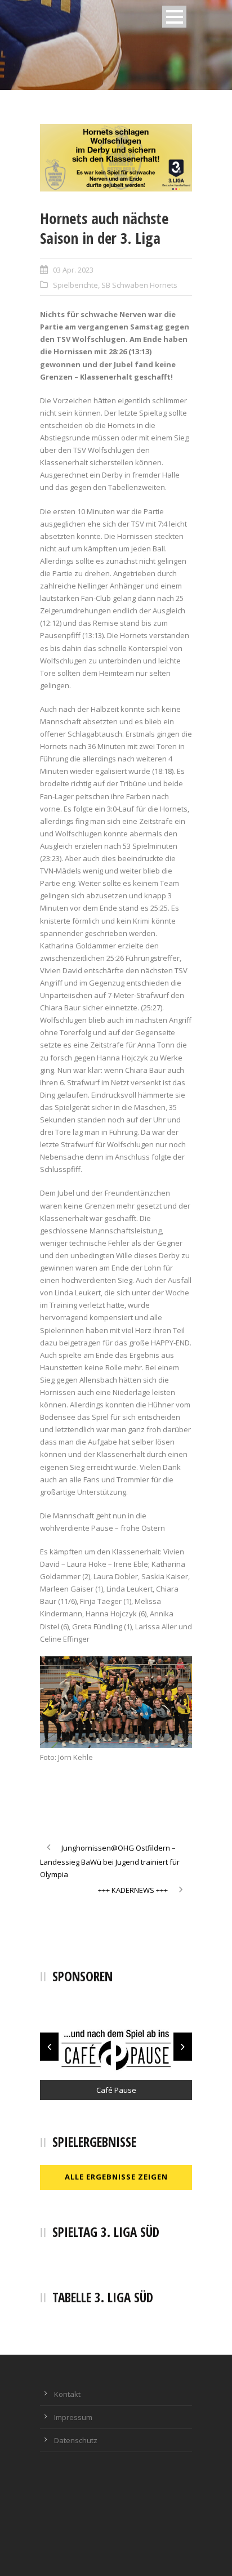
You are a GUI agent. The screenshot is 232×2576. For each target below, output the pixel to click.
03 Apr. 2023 (73, 270)
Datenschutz (76, 2440)
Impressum (73, 2417)
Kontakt (67, 2394)
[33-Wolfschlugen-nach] (116, 158)
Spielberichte (75, 285)
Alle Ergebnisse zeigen (116, 2177)
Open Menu (174, 17)
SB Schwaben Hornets (139, 285)
